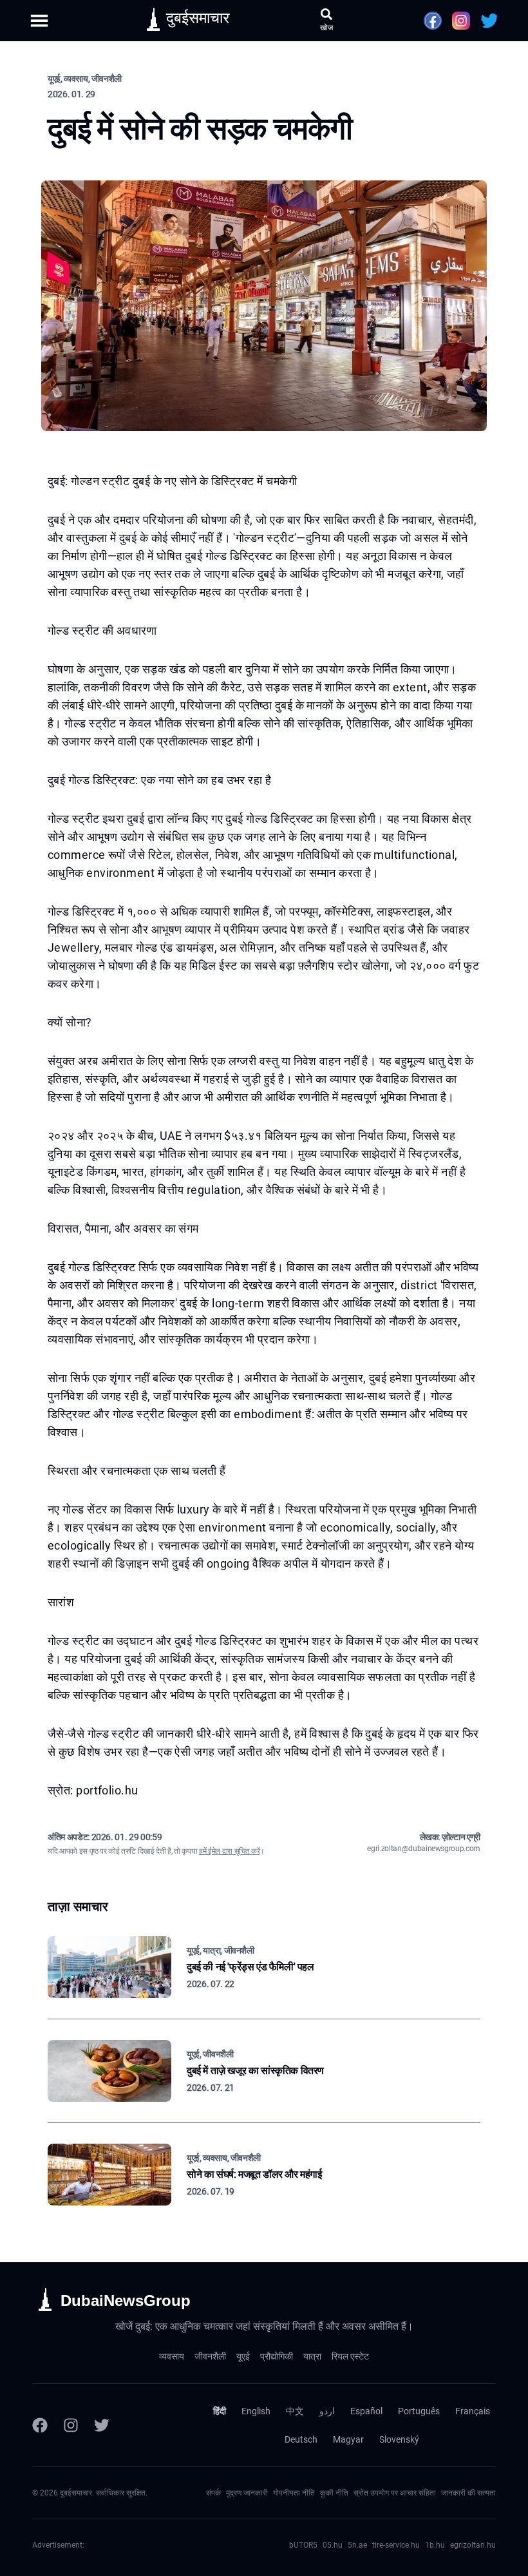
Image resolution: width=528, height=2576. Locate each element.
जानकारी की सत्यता (468, 2493)
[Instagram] (71, 2425)
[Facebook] (40, 2425)
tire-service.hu (396, 2545)
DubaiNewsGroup (126, 2301)
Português (419, 2411)
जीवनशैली (210, 2356)
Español (366, 2411)
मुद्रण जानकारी (247, 2493)
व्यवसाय (172, 2356)
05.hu (333, 2545)
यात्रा (312, 2356)
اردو (327, 2411)
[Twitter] (102, 2425)
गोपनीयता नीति (294, 2493)
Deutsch (301, 2439)
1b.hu (435, 2545)
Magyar (348, 2439)
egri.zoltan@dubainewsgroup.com (424, 1849)
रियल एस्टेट (350, 2356)
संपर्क (213, 2493)
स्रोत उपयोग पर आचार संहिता (395, 2493)
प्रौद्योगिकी (277, 2356)
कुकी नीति (334, 2493)
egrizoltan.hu (473, 2545)
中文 (295, 2411)
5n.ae (357, 2545)
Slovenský (399, 2439)
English (256, 2411)
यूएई (243, 2356)
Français (473, 2411)
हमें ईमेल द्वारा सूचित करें (229, 1851)
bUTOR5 (303, 2545)
